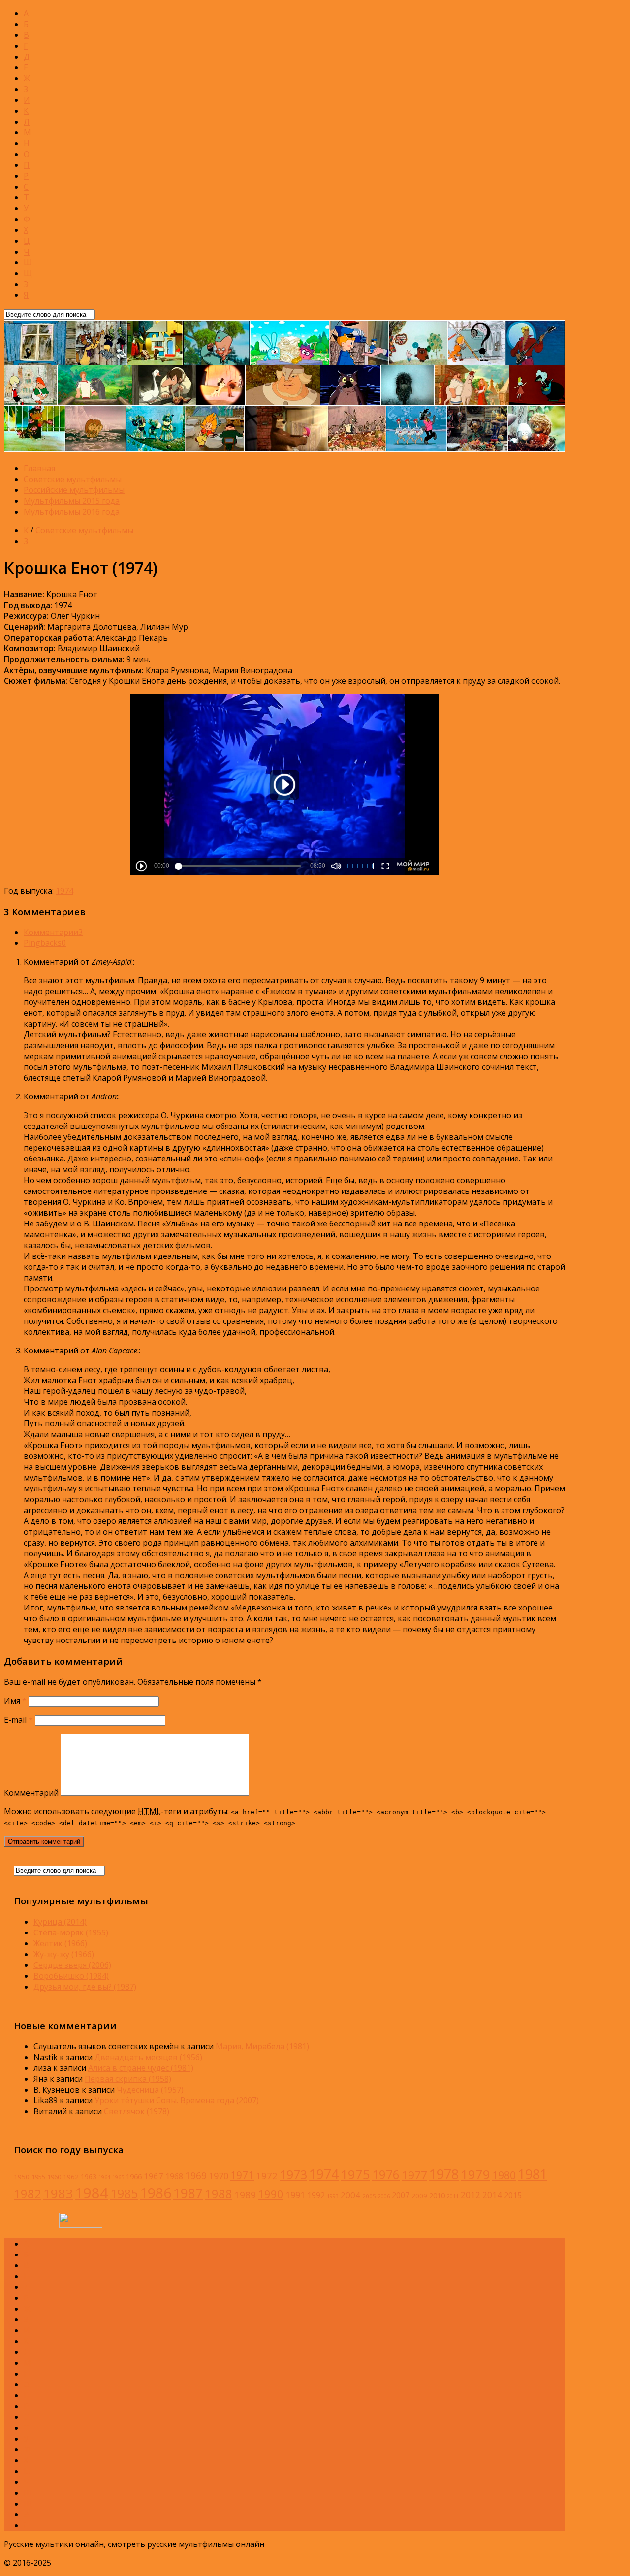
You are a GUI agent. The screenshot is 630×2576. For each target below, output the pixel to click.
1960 (54, 2177)
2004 (350, 2195)
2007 (401, 2195)
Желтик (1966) (60, 1943)
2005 (369, 2196)
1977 (414, 2175)
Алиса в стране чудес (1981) (141, 2068)
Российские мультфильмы (74, 490)
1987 (188, 2193)
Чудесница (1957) (150, 2090)
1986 (156, 2193)
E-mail (18, 1720)
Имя (15, 1701)
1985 (124, 2193)
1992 (316, 2195)
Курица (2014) (60, 1922)
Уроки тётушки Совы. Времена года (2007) (177, 2100)
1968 (174, 2176)
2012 (471, 2195)
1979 (475, 2174)
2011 (453, 2196)
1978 (444, 2174)
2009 (419, 2196)
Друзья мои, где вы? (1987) (85, 1987)
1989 (245, 2195)
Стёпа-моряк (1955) (71, 1932)
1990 (271, 2194)
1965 (118, 2177)
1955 (38, 2177)
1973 (293, 2174)
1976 (386, 2174)
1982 (28, 2194)
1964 (104, 2177)
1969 (196, 2175)
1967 (154, 2176)
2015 (513, 2195)
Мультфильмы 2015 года (72, 501)
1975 (355, 2174)
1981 (533, 2174)
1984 (92, 2193)
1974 (64, 891)
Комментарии (53, 932)
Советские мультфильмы (73, 479)
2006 (384, 2196)
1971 (242, 2175)
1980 (504, 2175)
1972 (267, 2175)
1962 (71, 2177)
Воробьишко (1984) (71, 1976)
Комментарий (31, 1793)
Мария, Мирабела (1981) (262, 2046)
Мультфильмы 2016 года (72, 512)
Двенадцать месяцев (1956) (148, 2057)
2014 (492, 2195)
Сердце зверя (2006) (72, 1965)
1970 (219, 2176)
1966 (134, 2176)
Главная (39, 468)
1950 (22, 2177)
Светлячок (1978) (137, 2111)
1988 (219, 2194)
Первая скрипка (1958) (128, 2079)
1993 (333, 2196)
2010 (437, 2195)
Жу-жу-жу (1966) (64, 1954)
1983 (58, 2193)
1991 (295, 2195)
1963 (89, 2176)
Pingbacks (45, 943)
